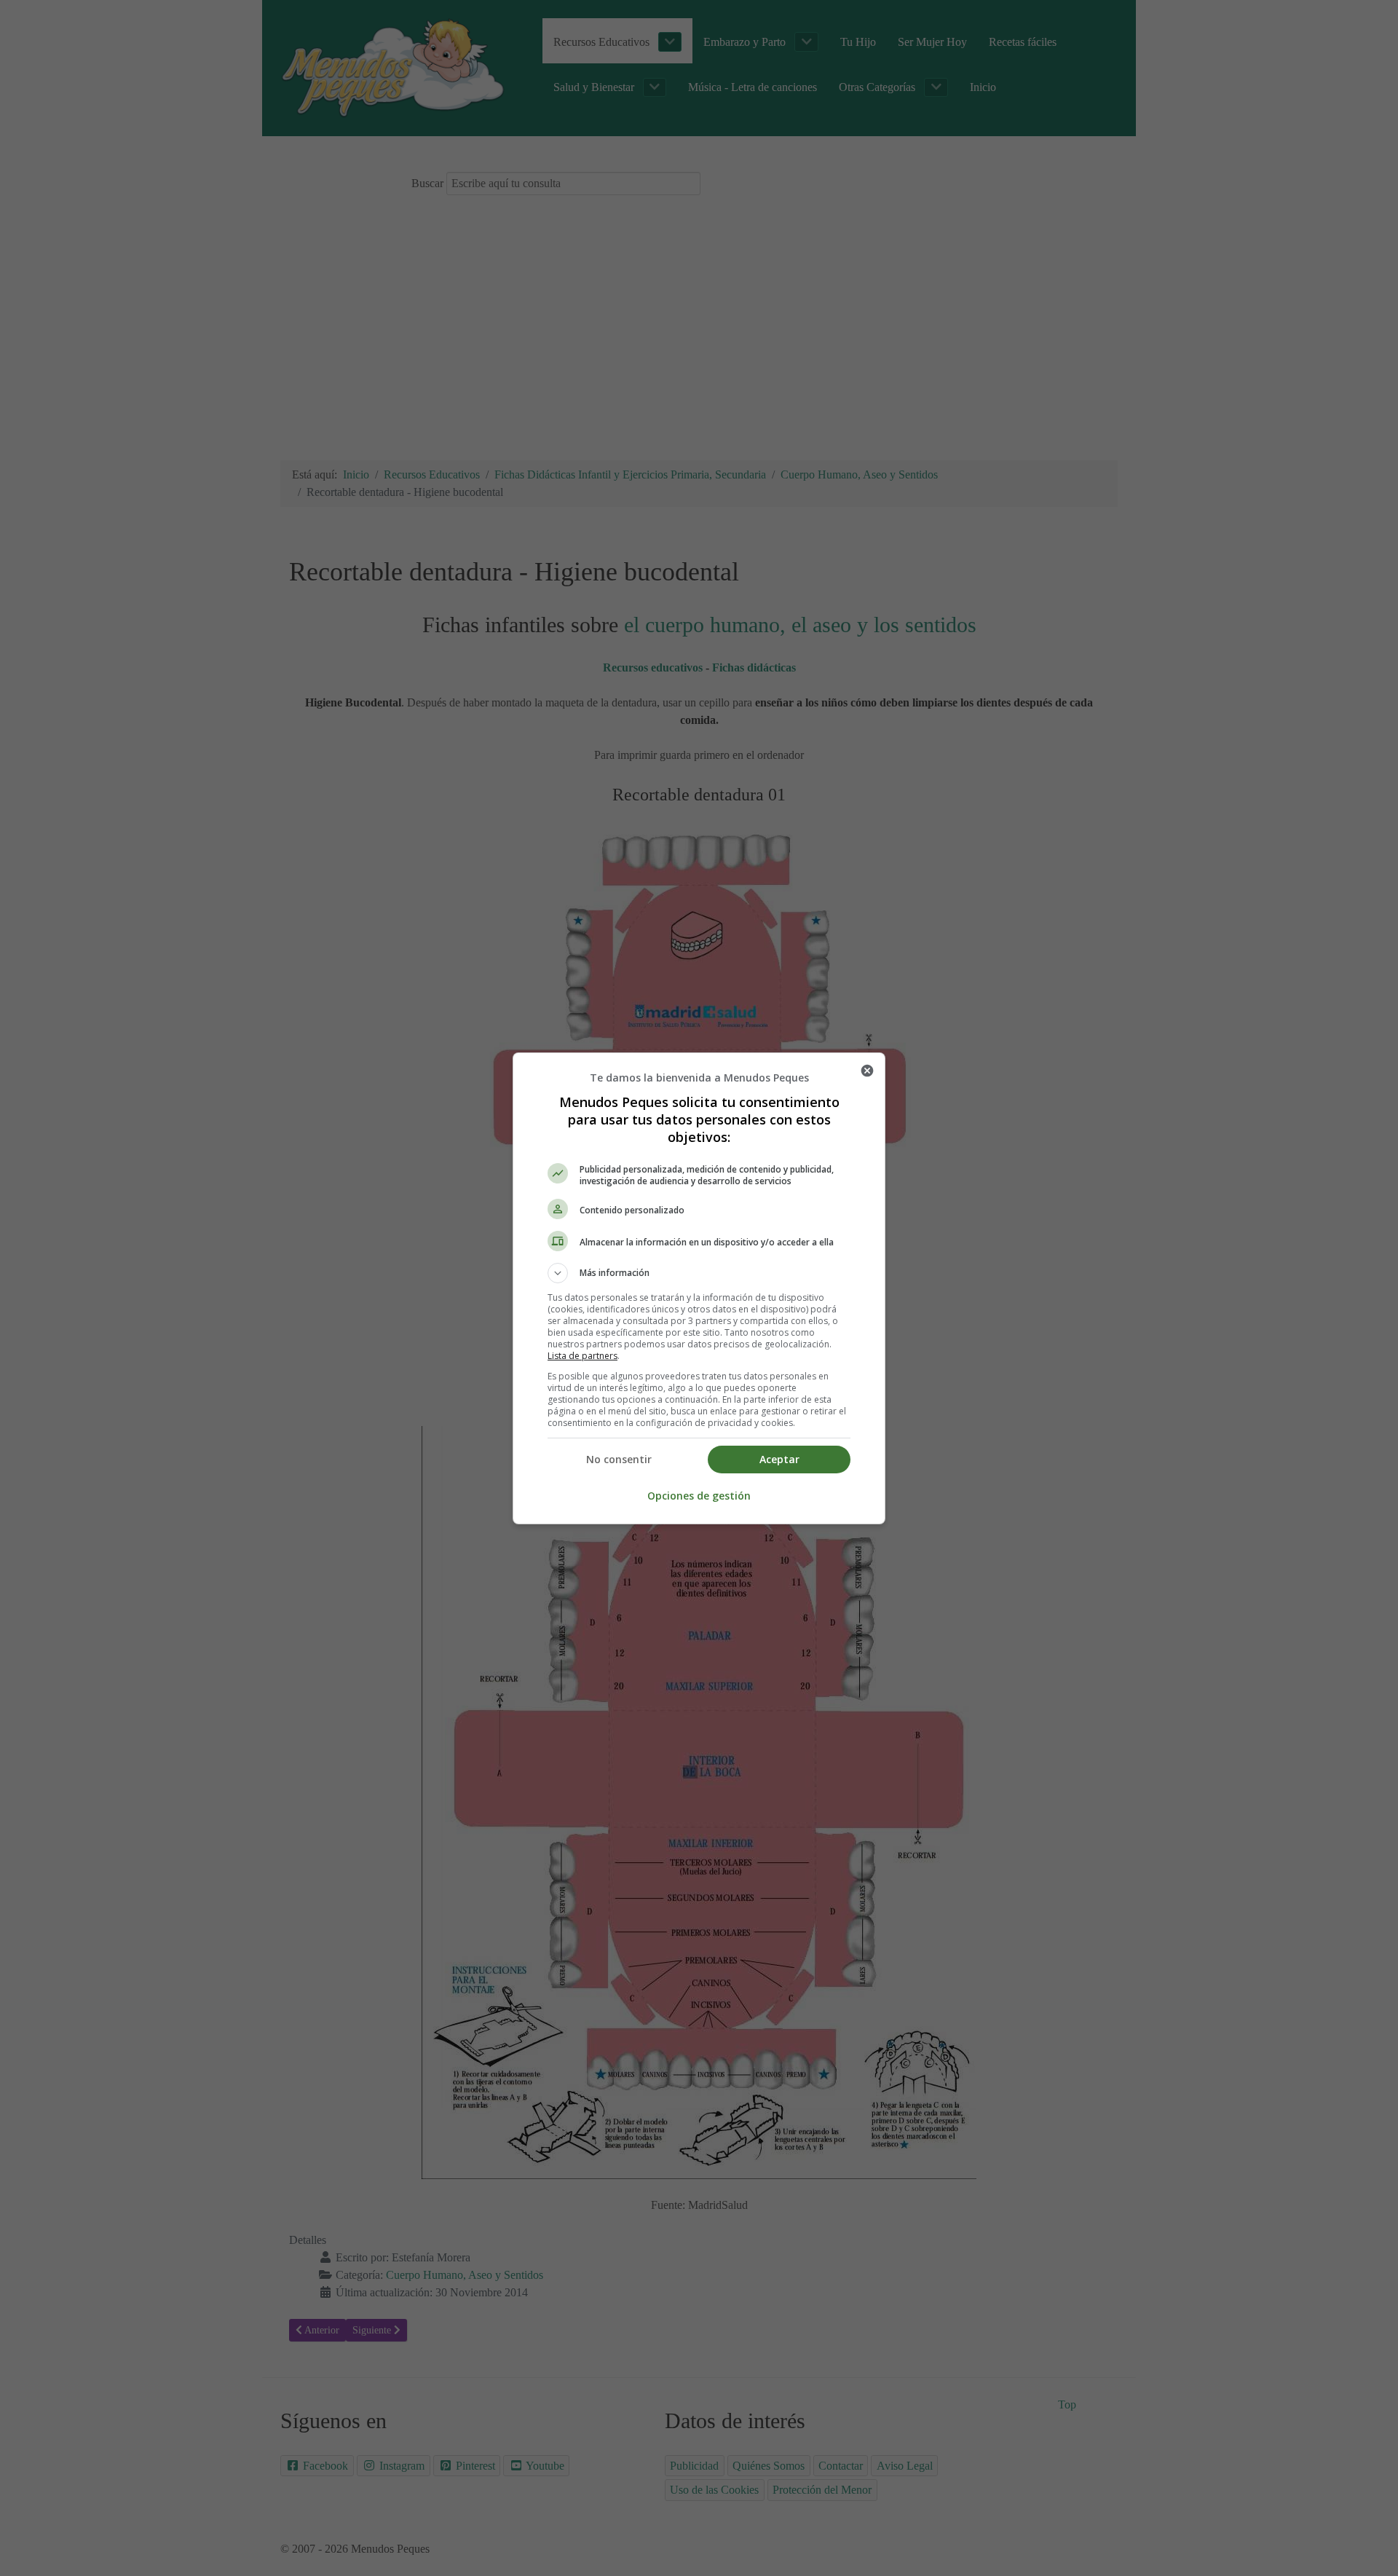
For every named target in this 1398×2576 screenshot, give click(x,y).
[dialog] (699, 1288)
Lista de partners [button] (582, 1356)
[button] (699, 1273)
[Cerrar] (867, 1071)
